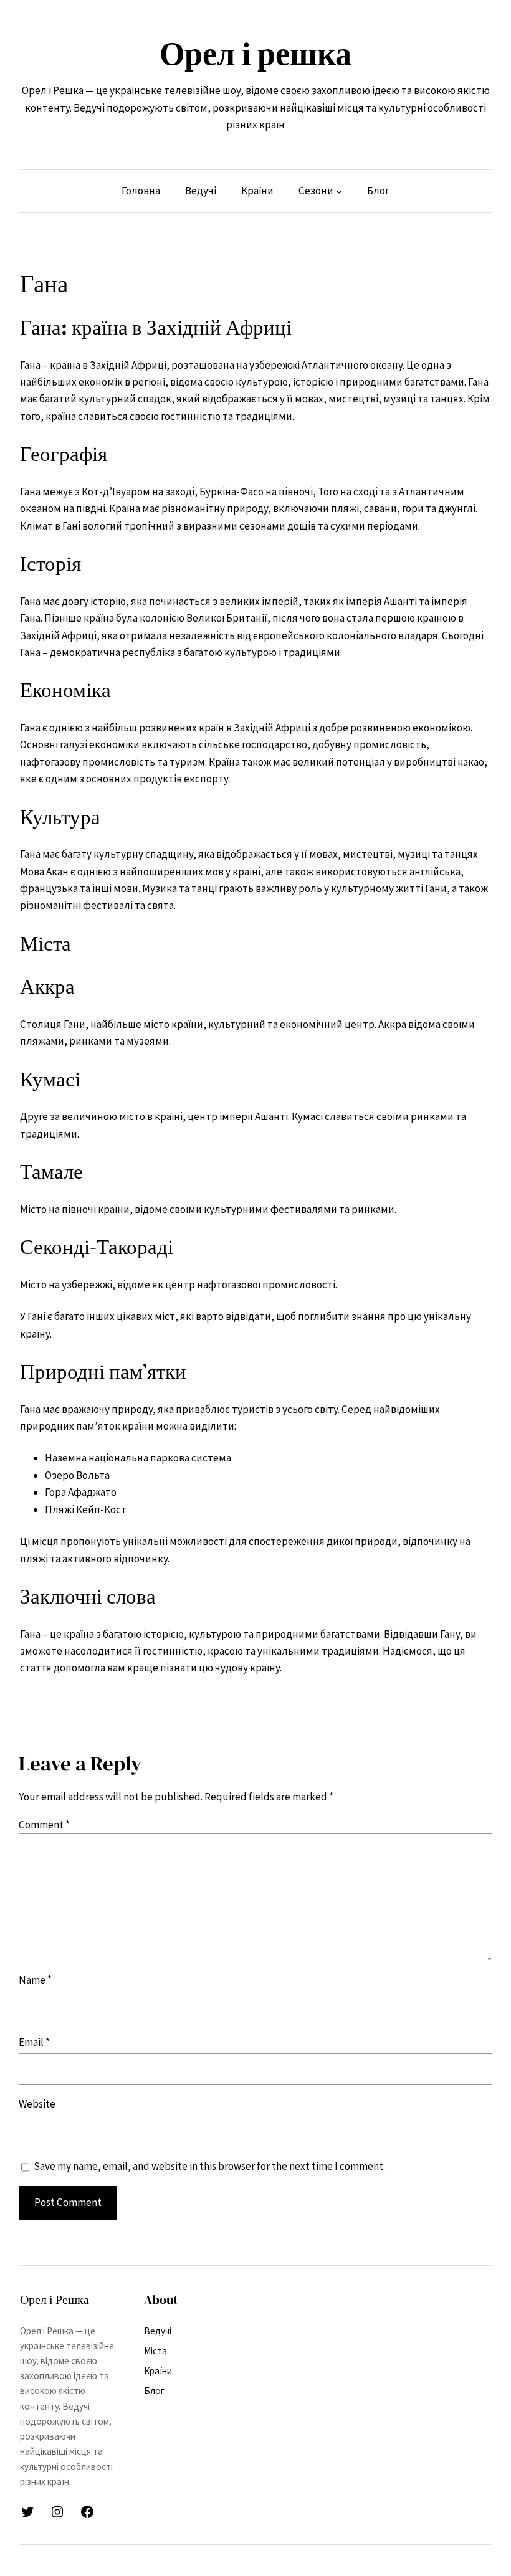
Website (37, 2104)
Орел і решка (255, 54)
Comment (44, 1825)
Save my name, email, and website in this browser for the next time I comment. (209, 2166)
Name (35, 1980)
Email (34, 2042)
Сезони (316, 191)
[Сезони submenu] (339, 191)
